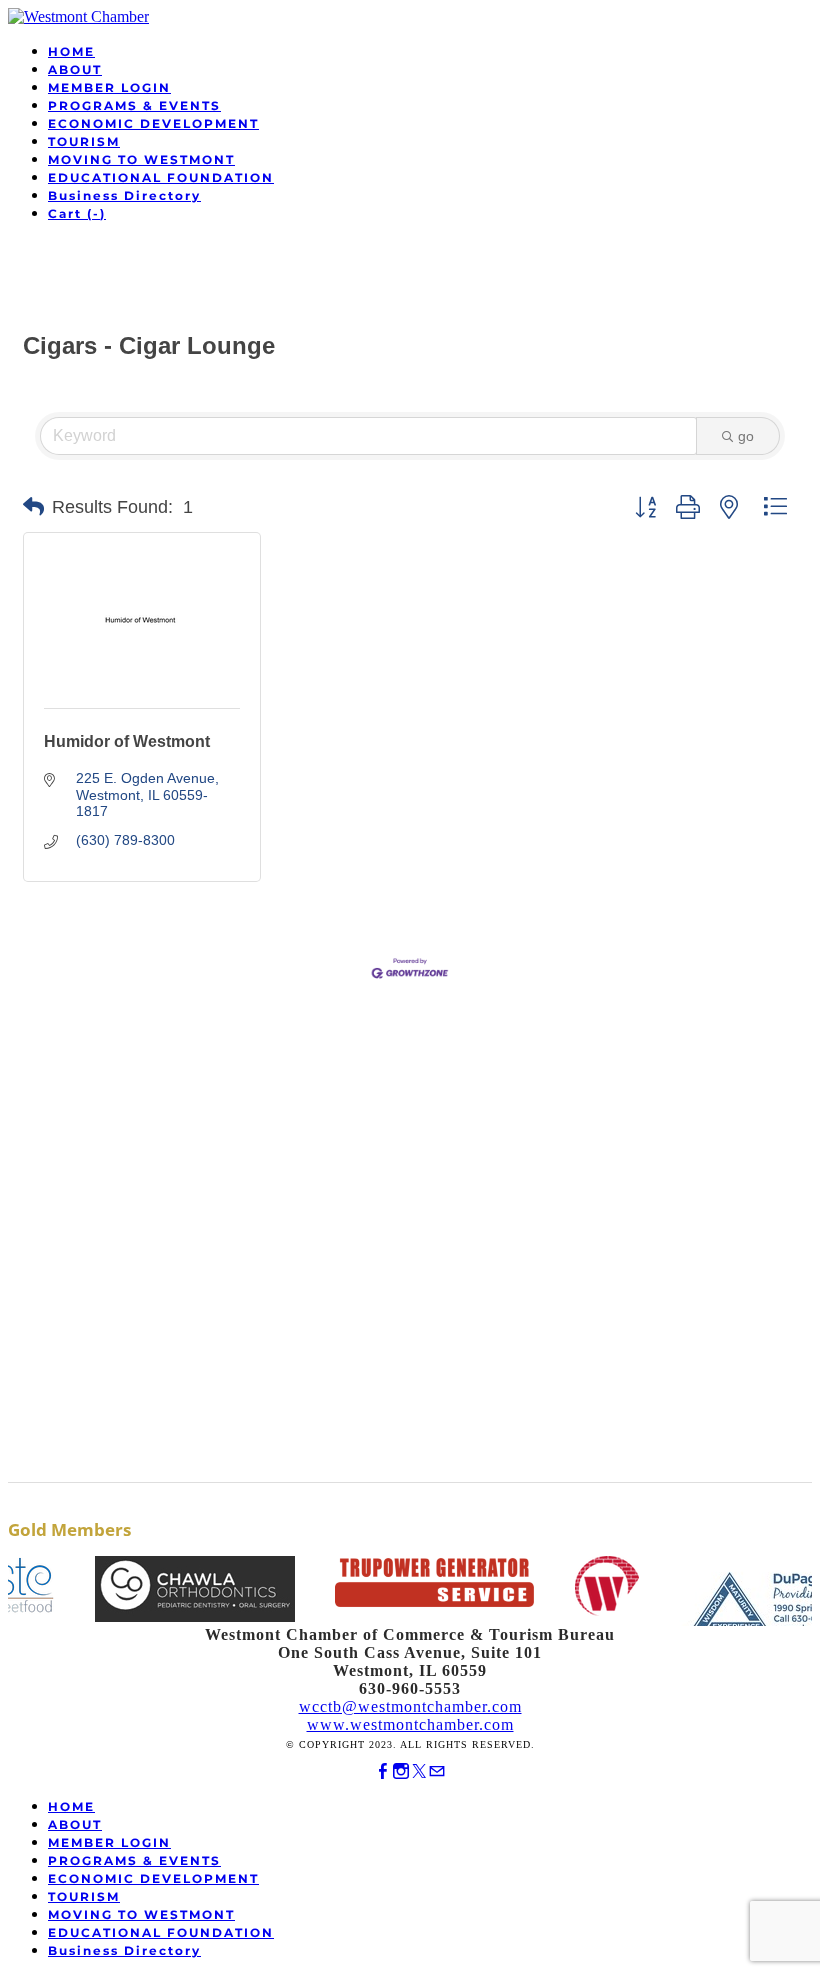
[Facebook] (383, 1771)
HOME (71, 51)
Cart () (77, 213)
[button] (33, 507)
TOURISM (84, 141)
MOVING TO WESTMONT (141, 159)
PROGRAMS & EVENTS (134, 105)
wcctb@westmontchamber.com (410, 1706)
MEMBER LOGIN (109, 87)
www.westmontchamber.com (410, 1724)
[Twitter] (419, 1771)
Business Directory (124, 195)
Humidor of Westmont (127, 741)
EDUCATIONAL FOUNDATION (161, 177)
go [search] (746, 436)
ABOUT (75, 69)
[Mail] (437, 1771)
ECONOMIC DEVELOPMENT (153, 123)
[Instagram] (401, 1771)
